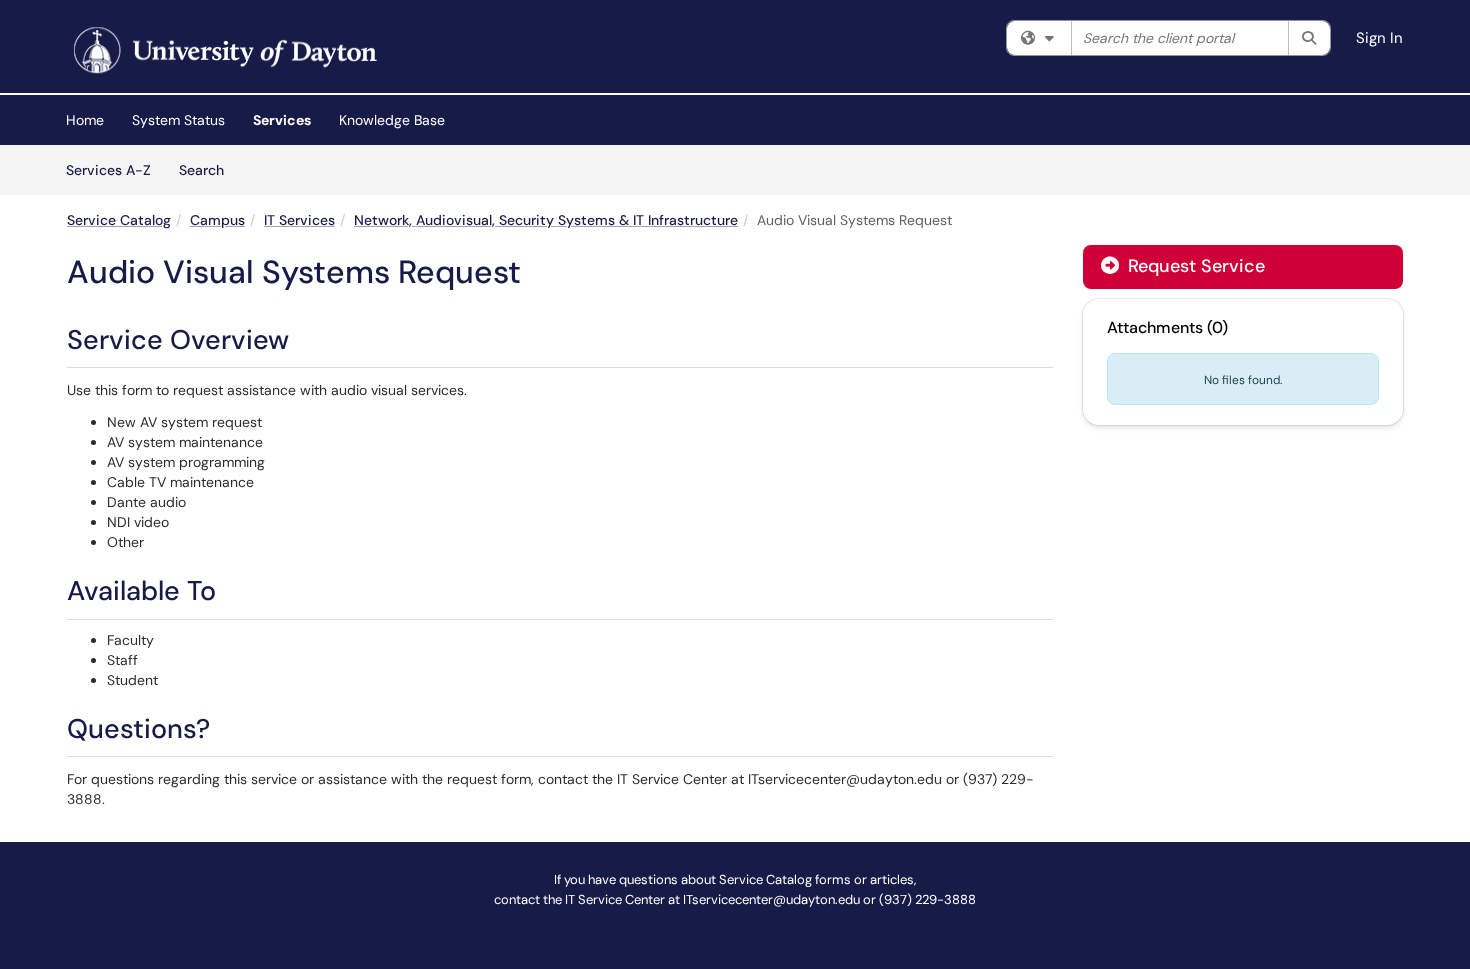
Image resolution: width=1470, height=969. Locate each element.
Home (85, 120)
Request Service (1194, 266)
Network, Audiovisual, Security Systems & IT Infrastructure (546, 220)
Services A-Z (108, 170)
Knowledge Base (392, 120)
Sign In (1379, 38)
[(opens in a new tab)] (222, 51)
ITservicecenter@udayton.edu (771, 899)
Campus (217, 220)
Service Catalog (119, 220)
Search (208, 169)
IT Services (299, 220)
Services (282, 120)
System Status (178, 120)
